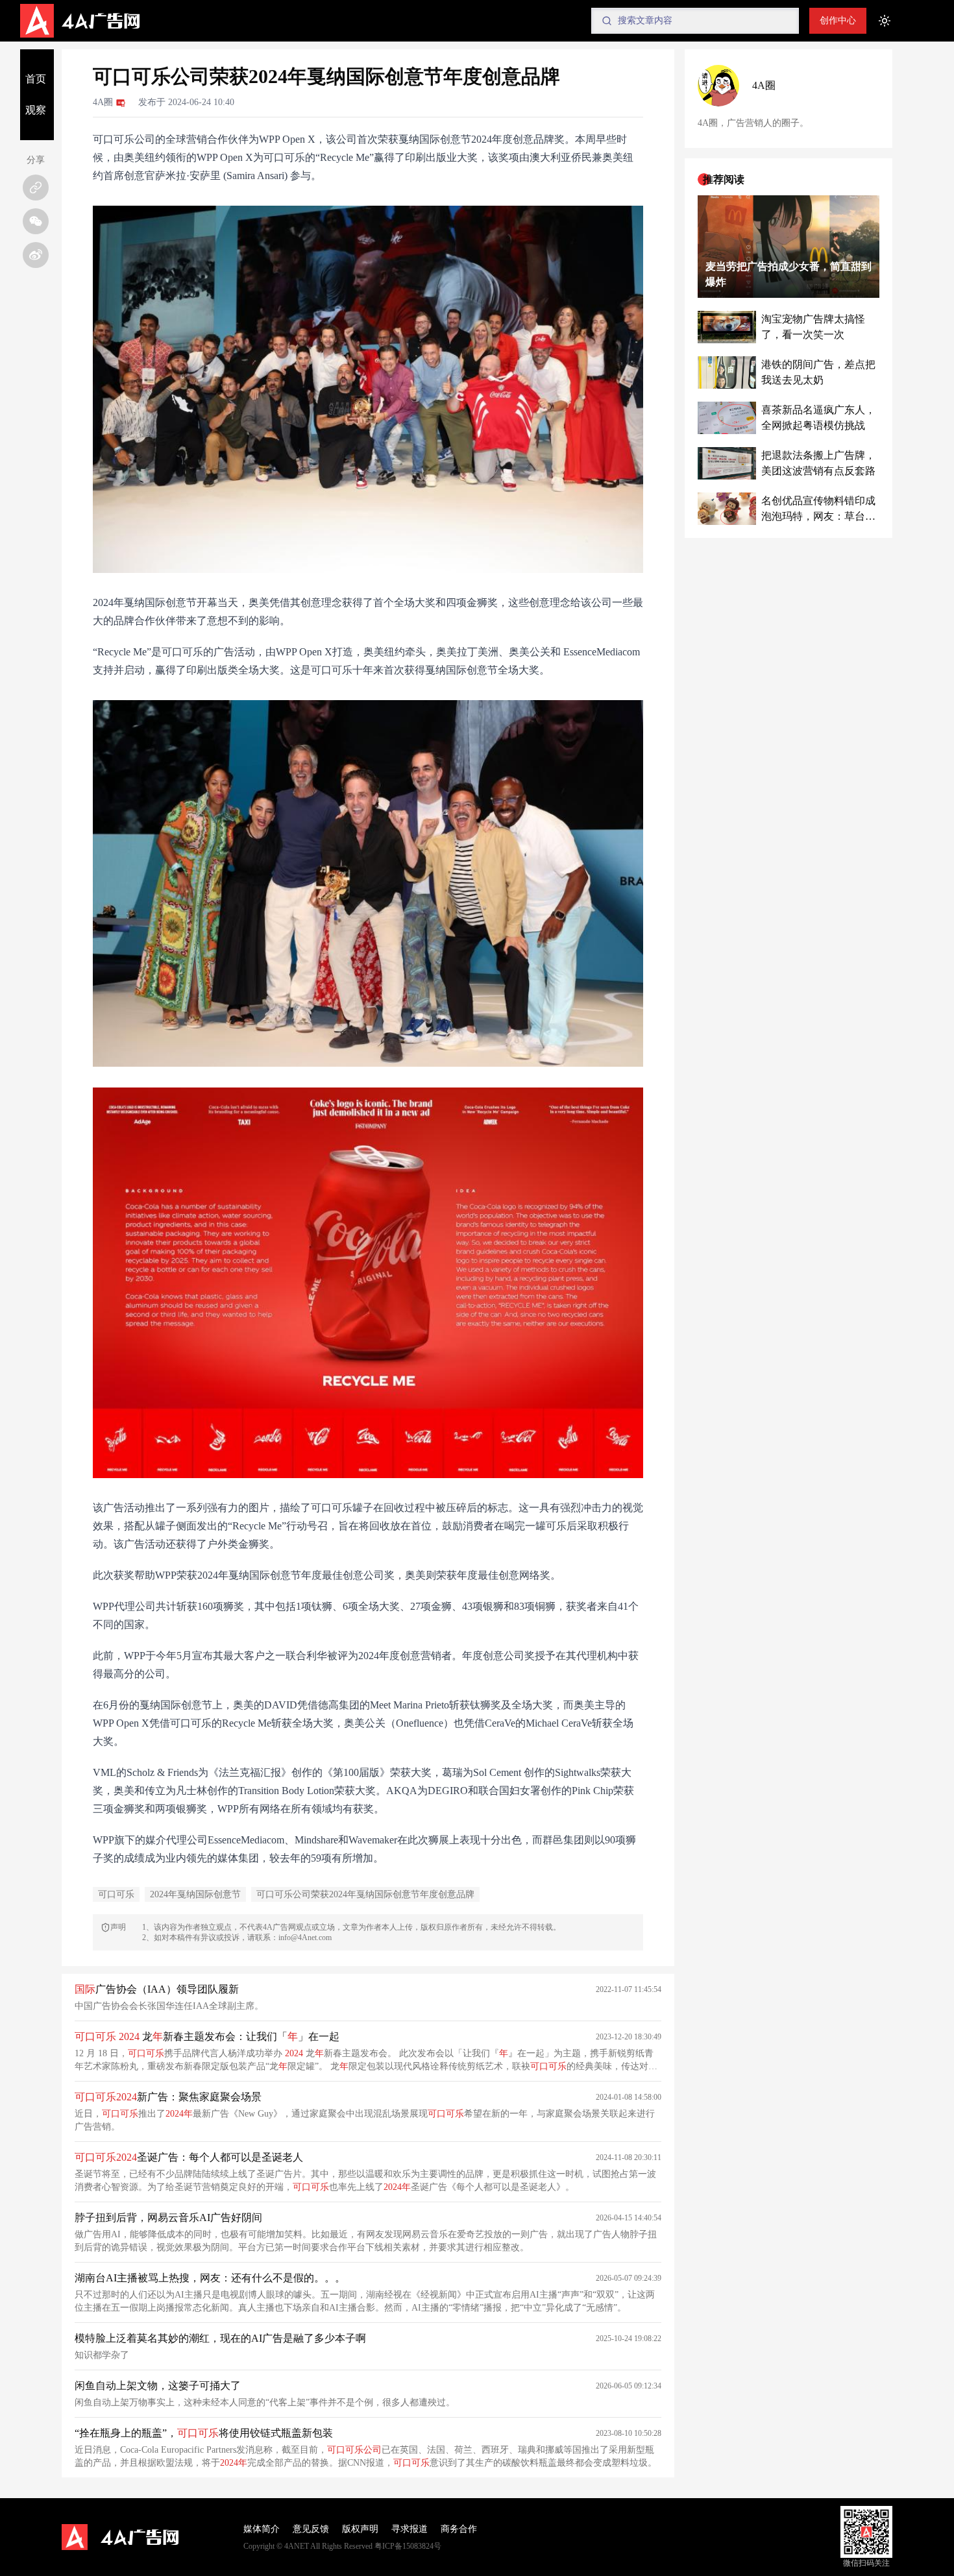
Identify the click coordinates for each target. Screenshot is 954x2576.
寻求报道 (410, 2529)
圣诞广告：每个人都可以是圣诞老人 (189, 2157)
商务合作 (459, 2529)
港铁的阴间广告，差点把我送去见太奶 (818, 372)
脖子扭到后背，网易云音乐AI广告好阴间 (168, 2218)
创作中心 (838, 20)
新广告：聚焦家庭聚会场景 (168, 2097)
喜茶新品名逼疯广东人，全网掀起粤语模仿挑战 (818, 418)
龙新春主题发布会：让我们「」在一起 (207, 2036)
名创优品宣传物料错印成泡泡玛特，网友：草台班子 (818, 510)
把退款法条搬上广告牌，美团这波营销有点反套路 (818, 463)
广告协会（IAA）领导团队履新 (157, 1989)
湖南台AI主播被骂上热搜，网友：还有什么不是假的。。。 (210, 2278)
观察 (36, 110)
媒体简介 (262, 2529)
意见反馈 (311, 2529)
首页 (36, 79)
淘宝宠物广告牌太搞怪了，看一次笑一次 (813, 327)
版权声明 (360, 2529)
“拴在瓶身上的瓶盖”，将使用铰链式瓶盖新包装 (204, 2433)
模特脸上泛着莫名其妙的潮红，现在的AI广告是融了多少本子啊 (220, 2338)
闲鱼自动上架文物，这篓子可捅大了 (158, 2386)
